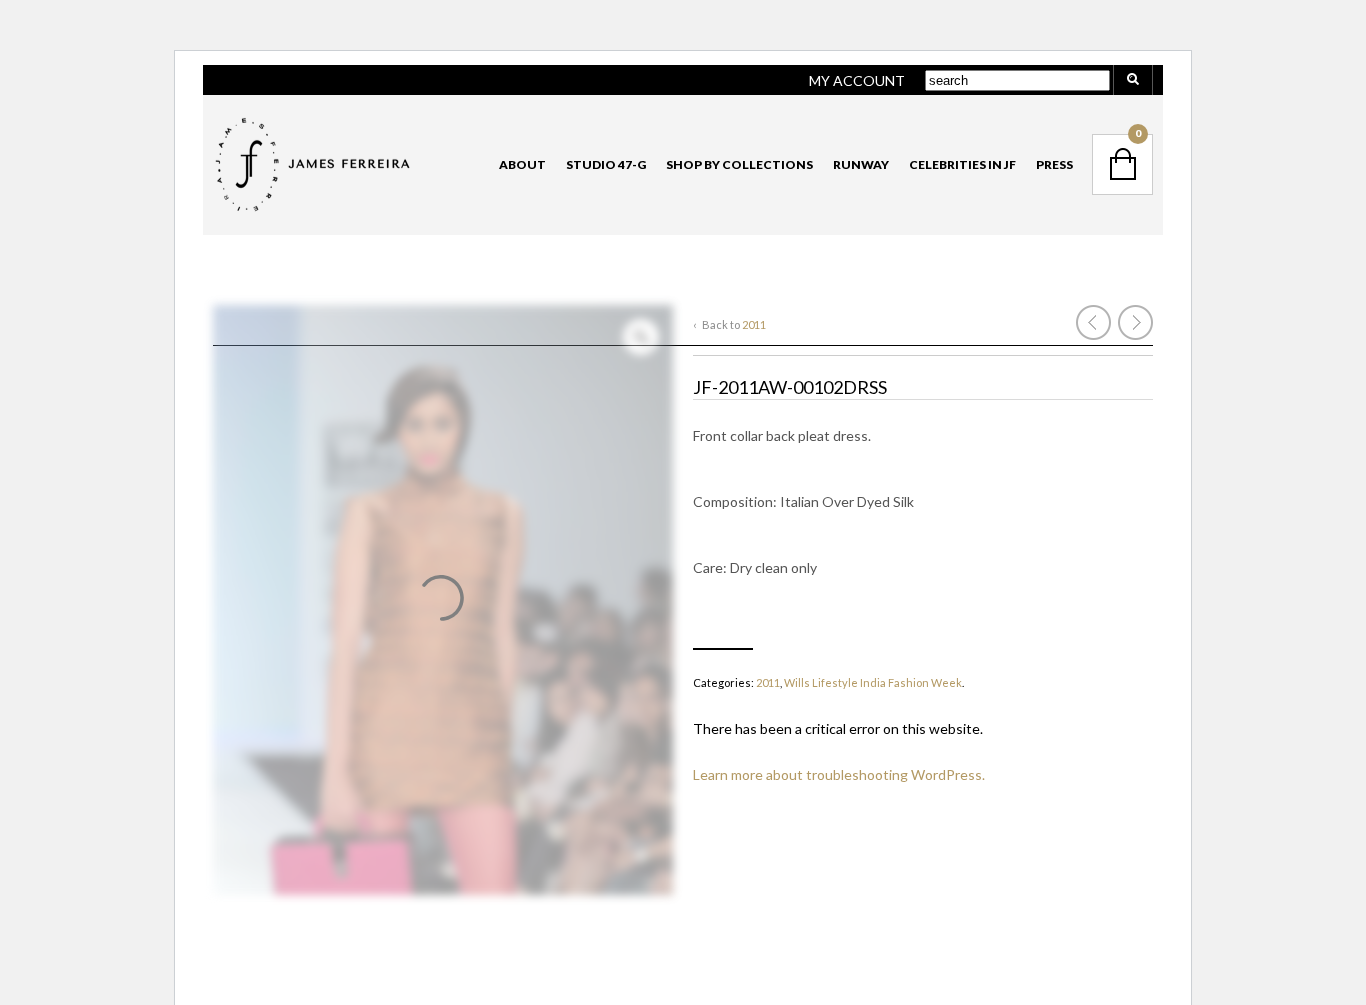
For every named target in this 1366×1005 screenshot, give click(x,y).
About (522, 164)
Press (1054, 164)
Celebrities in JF (962, 164)
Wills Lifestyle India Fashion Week (873, 682)
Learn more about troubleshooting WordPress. (839, 774)
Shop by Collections (739, 164)
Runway (861, 164)
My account (857, 80)
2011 (754, 324)
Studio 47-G (606, 164)
